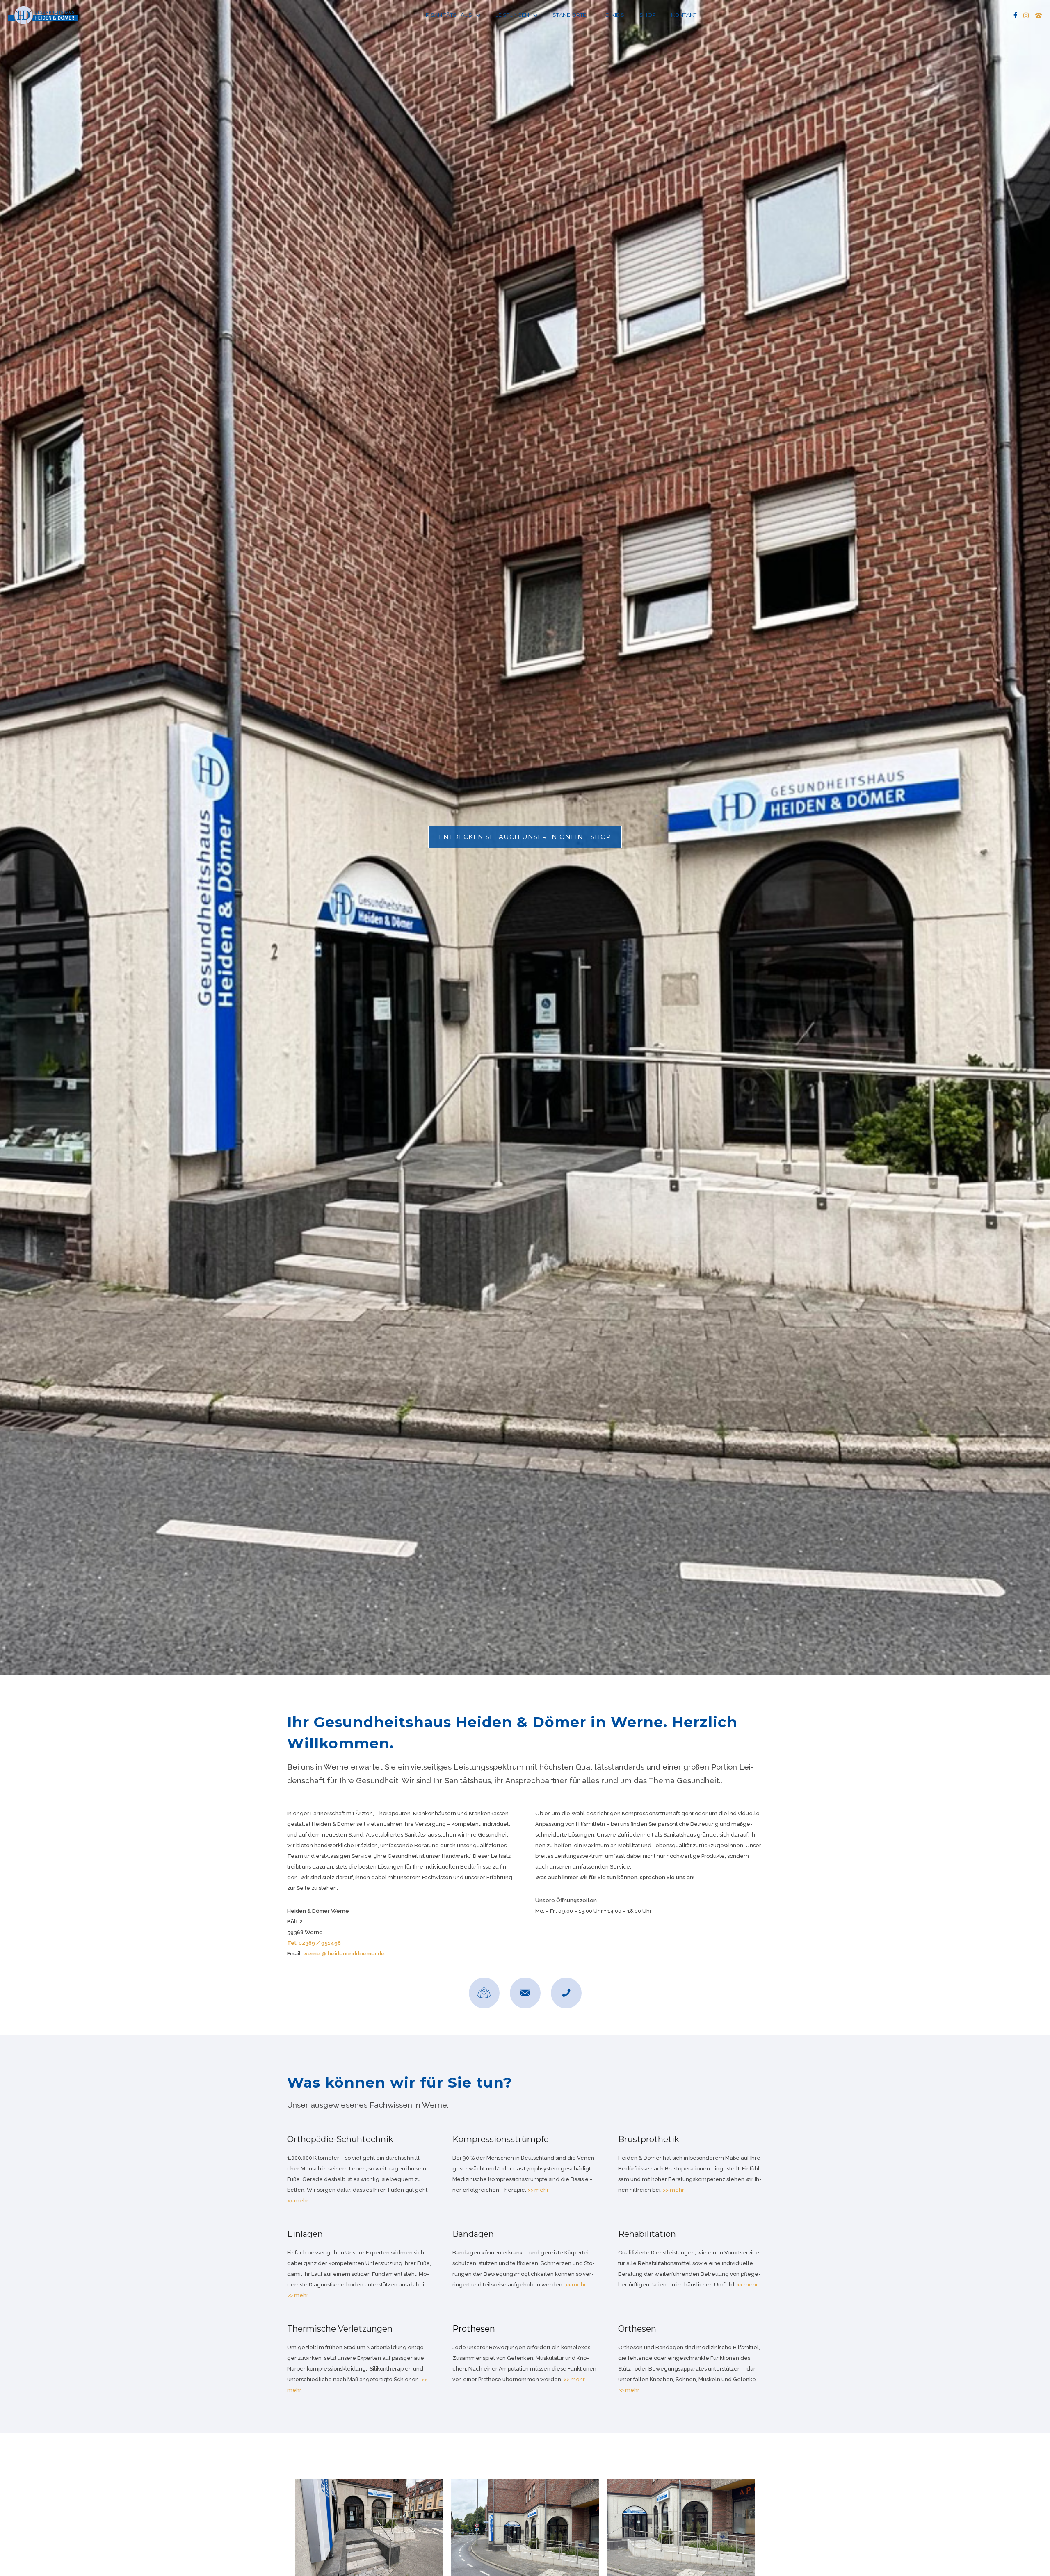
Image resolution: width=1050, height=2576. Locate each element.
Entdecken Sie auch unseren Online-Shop (525, 837)
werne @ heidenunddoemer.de (344, 1954)
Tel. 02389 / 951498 (314, 1943)
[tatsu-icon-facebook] (1015, 15)
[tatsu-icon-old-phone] (1039, 15)
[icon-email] (527, 1993)
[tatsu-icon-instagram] (1026, 15)
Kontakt (684, 15)
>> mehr (298, 2201)
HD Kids (613, 15)
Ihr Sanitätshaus (446, 15)
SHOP (648, 15)
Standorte (569, 15)
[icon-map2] (486, 1993)
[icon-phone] (566, 1993)
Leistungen (512, 15)
